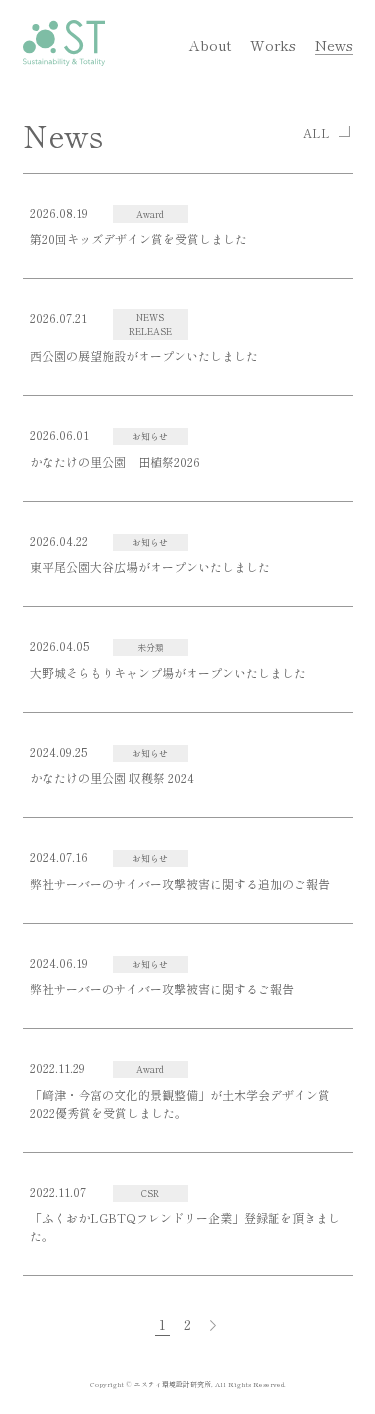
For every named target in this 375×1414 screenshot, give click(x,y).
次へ (213, 1324)
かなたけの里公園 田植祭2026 (115, 461)
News (334, 44)
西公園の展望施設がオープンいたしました (144, 355)
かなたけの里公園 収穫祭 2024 (112, 777)
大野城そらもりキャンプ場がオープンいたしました (168, 672)
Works (273, 44)
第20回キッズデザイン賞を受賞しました (138, 238)
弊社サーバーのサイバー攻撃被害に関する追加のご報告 (180, 883)
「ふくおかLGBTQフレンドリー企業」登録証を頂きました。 (185, 1226)
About (210, 44)
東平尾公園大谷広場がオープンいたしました (150, 566)
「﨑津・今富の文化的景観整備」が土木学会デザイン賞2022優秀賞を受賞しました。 (180, 1103)
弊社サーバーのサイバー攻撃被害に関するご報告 (162, 988)
